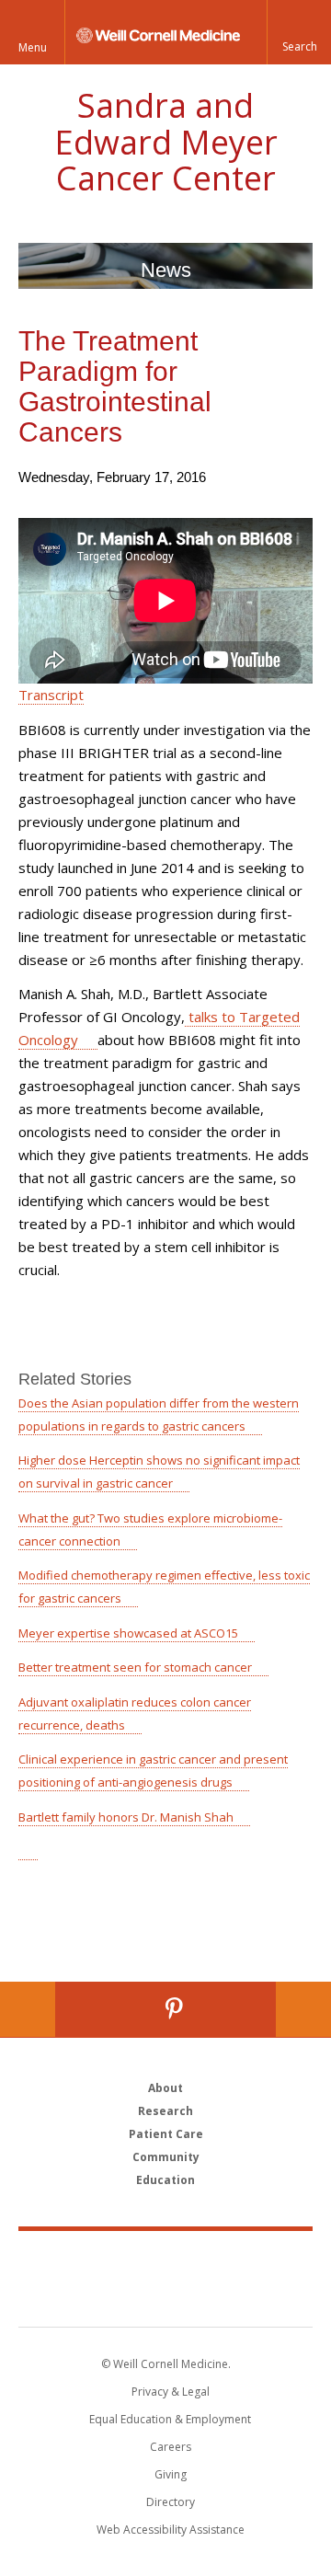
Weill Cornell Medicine (165, 2259)
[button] (299, 32)
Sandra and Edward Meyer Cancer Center (166, 142)
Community (166, 2157)
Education (165, 2180)
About (165, 2088)
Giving (171, 2474)
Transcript (51, 695)
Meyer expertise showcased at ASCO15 (128, 1633)
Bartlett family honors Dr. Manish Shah (126, 1817)
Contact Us (303, 2009)
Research (165, 2111)
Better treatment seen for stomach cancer (135, 1667)
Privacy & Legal (171, 2392)
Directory (171, 2502)
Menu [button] (33, 47)
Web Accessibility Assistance (171, 2530)
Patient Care (166, 2134)
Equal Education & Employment (170, 2419)
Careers (171, 2447)
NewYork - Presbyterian (166, 2297)
